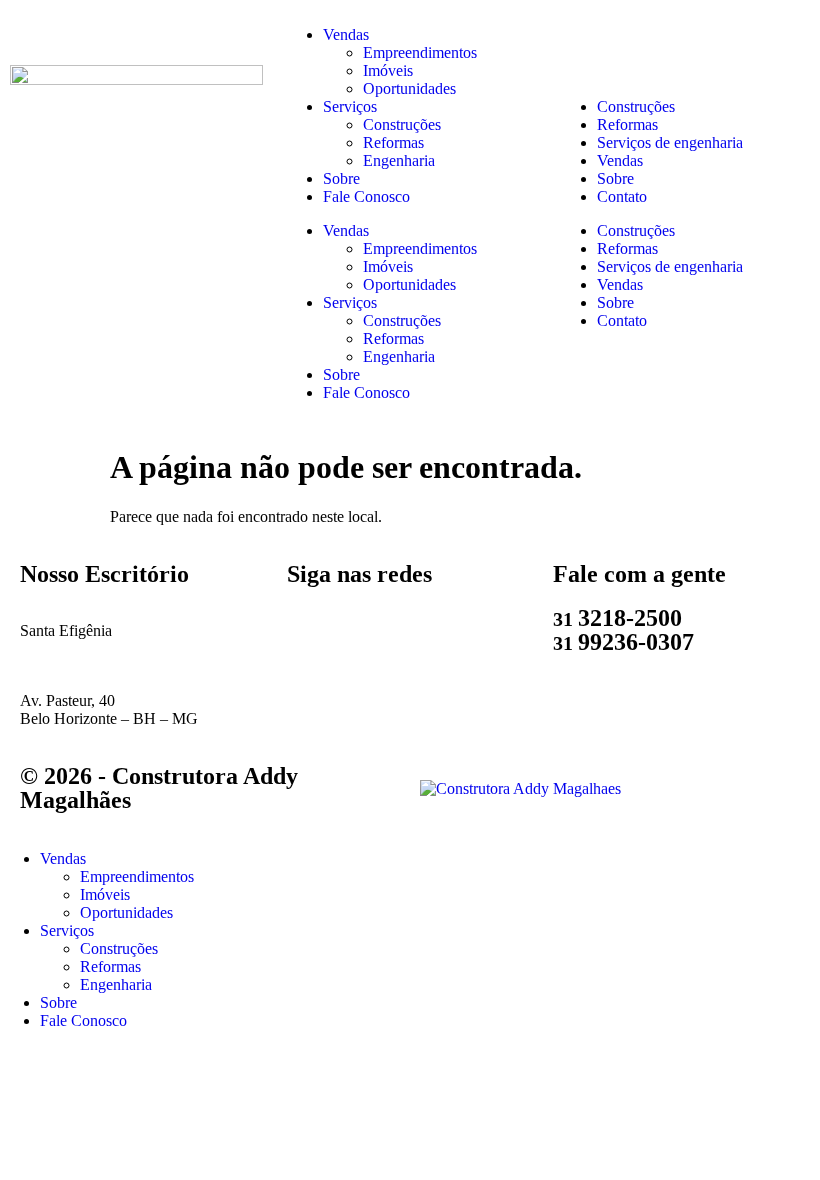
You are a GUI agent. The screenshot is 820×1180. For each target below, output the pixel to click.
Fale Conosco (366, 196)
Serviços (350, 106)
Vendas (346, 34)
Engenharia (399, 160)
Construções (402, 124)
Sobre (341, 178)
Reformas (393, 142)
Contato (622, 196)
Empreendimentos (420, 52)
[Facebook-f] (420, 631)
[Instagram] (366, 631)
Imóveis (388, 70)
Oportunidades (409, 88)
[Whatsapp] (312, 631)
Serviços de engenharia (670, 142)
